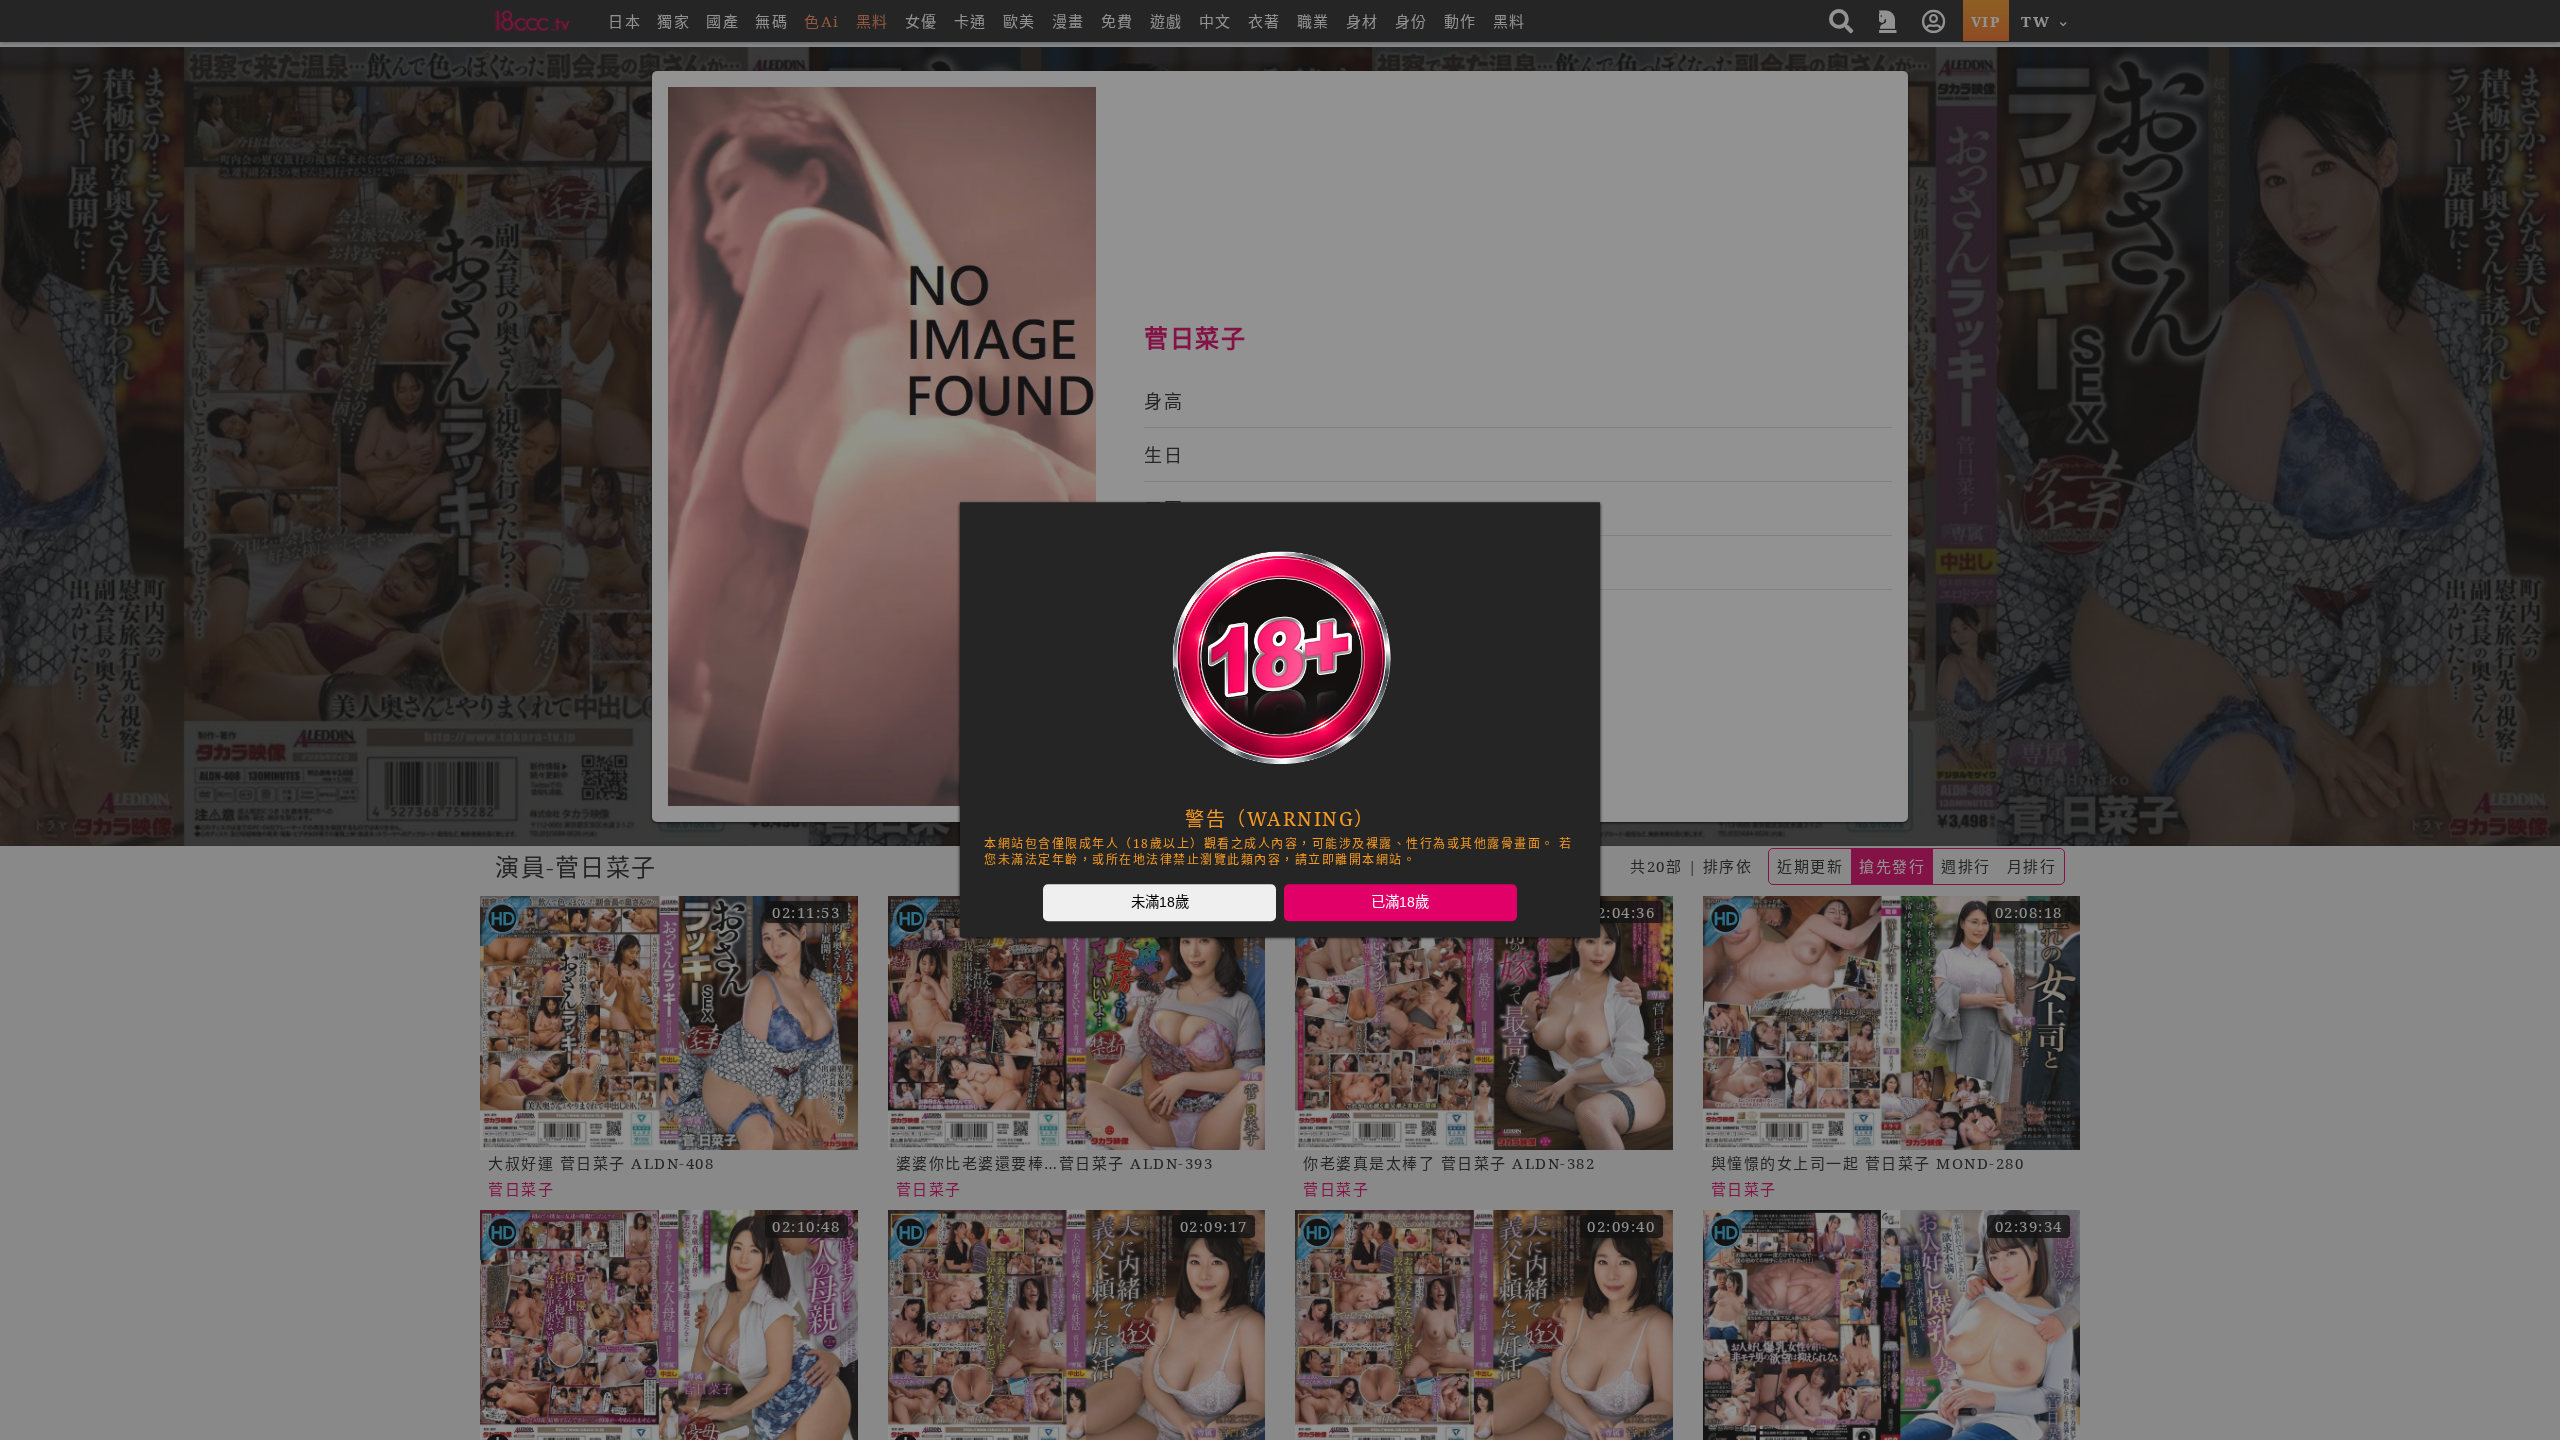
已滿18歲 (1400, 902)
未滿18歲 (1160, 902)
